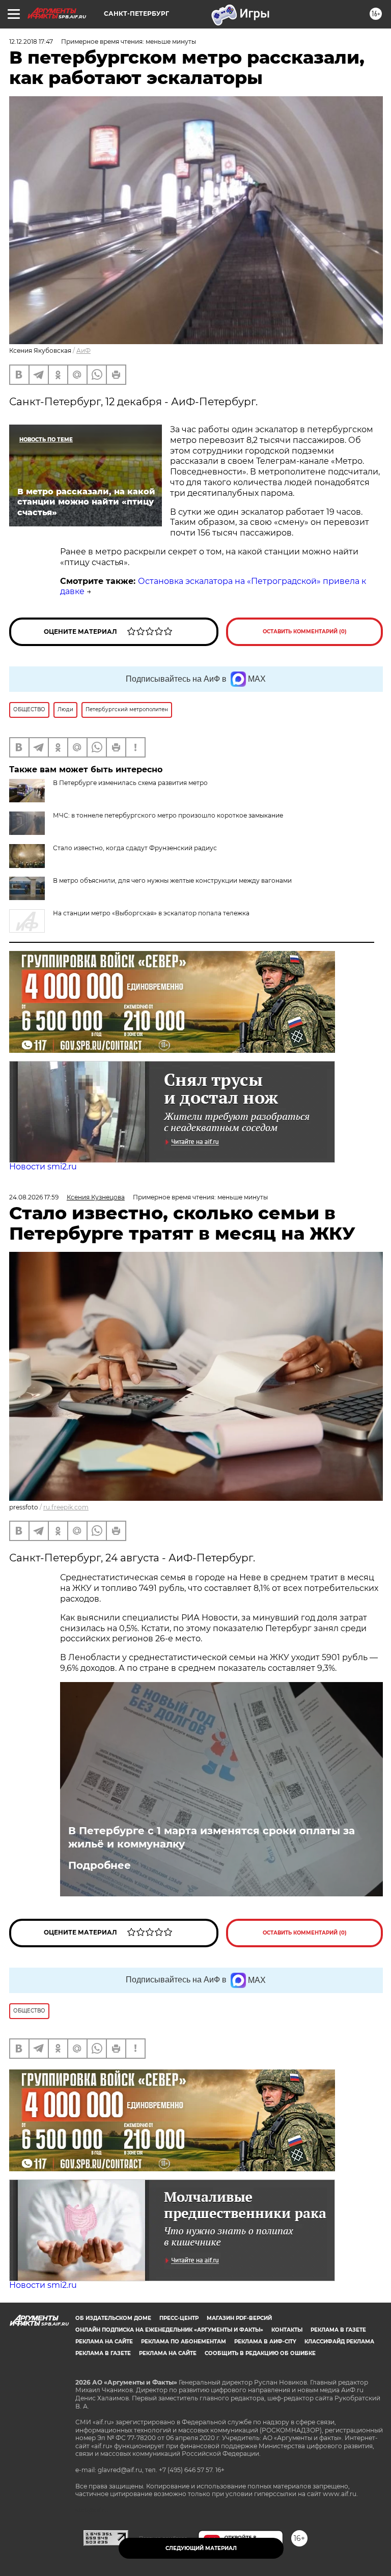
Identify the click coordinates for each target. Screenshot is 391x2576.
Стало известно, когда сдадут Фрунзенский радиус (135, 848)
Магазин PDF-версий (239, 2318)
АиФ (83, 351)
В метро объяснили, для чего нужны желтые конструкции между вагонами (172, 880)
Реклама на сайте (104, 2342)
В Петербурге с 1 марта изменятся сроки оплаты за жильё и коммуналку (212, 1837)
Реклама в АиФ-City (265, 2342)
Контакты (287, 2330)
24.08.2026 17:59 (34, 1197)
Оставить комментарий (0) (305, 632)
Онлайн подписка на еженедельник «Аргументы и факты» (169, 2330)
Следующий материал (201, 2548)
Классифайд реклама (339, 2342)
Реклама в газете (338, 2330)
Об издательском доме (113, 2318)
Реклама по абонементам (184, 2342)
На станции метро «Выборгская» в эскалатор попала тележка (151, 913)
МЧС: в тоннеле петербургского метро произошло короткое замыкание (168, 815)
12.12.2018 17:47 (31, 41)
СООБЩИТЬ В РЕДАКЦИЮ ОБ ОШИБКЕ (260, 2353)
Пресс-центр (179, 2318)
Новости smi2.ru (43, 1167)
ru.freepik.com (66, 1507)
